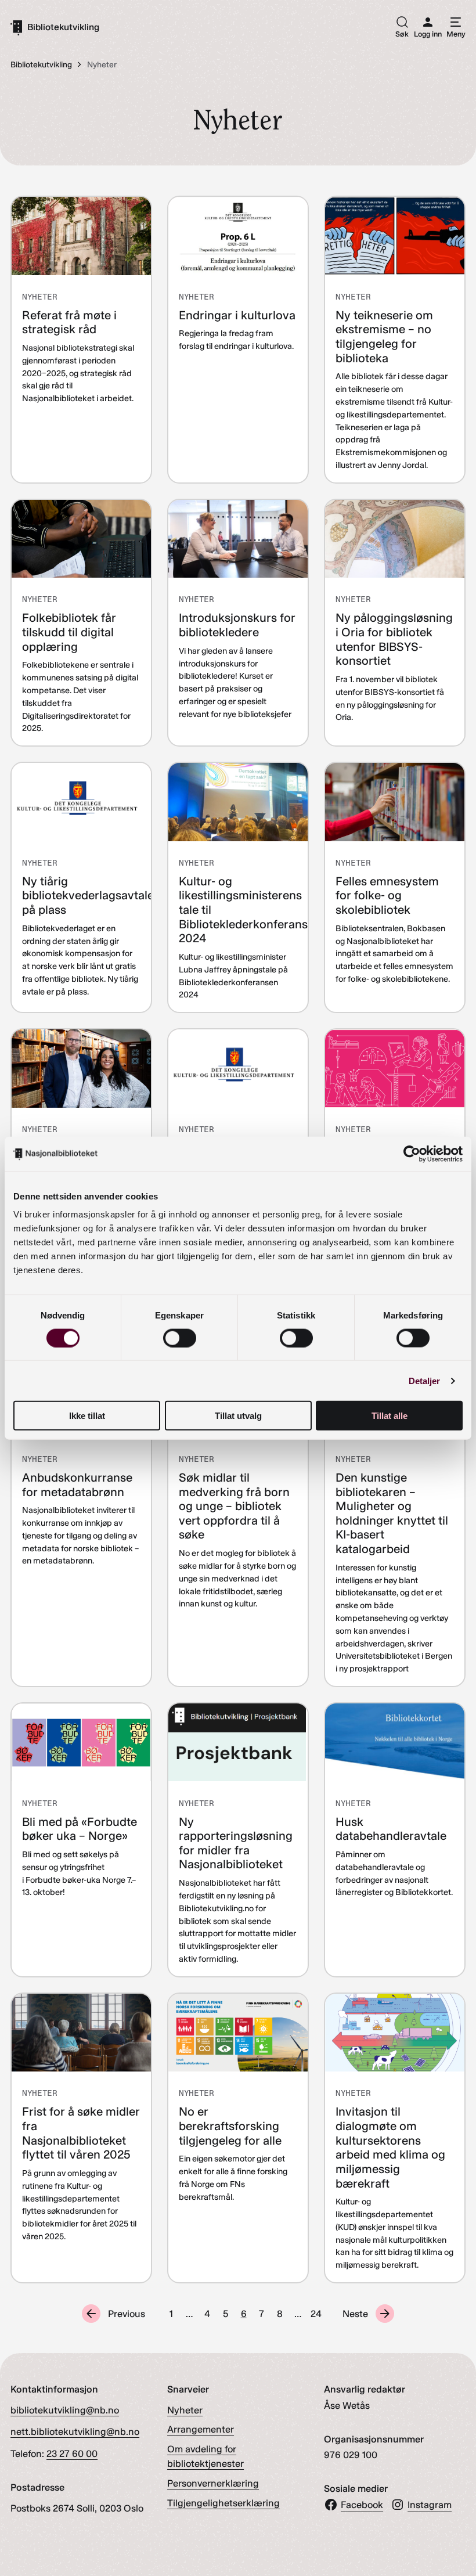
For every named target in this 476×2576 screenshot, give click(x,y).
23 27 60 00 (72, 2453)
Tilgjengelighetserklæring (223, 2503)
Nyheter (185, 2410)
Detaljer (425, 1380)
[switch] (180, 1338)
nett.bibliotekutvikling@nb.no (75, 2431)
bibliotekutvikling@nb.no (65, 2410)
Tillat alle (390, 1416)
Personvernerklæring (213, 2483)
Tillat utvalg (238, 1416)
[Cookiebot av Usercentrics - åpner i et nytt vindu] (412, 1154)
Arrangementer (201, 2429)
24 (316, 2314)
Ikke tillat (87, 1416)
